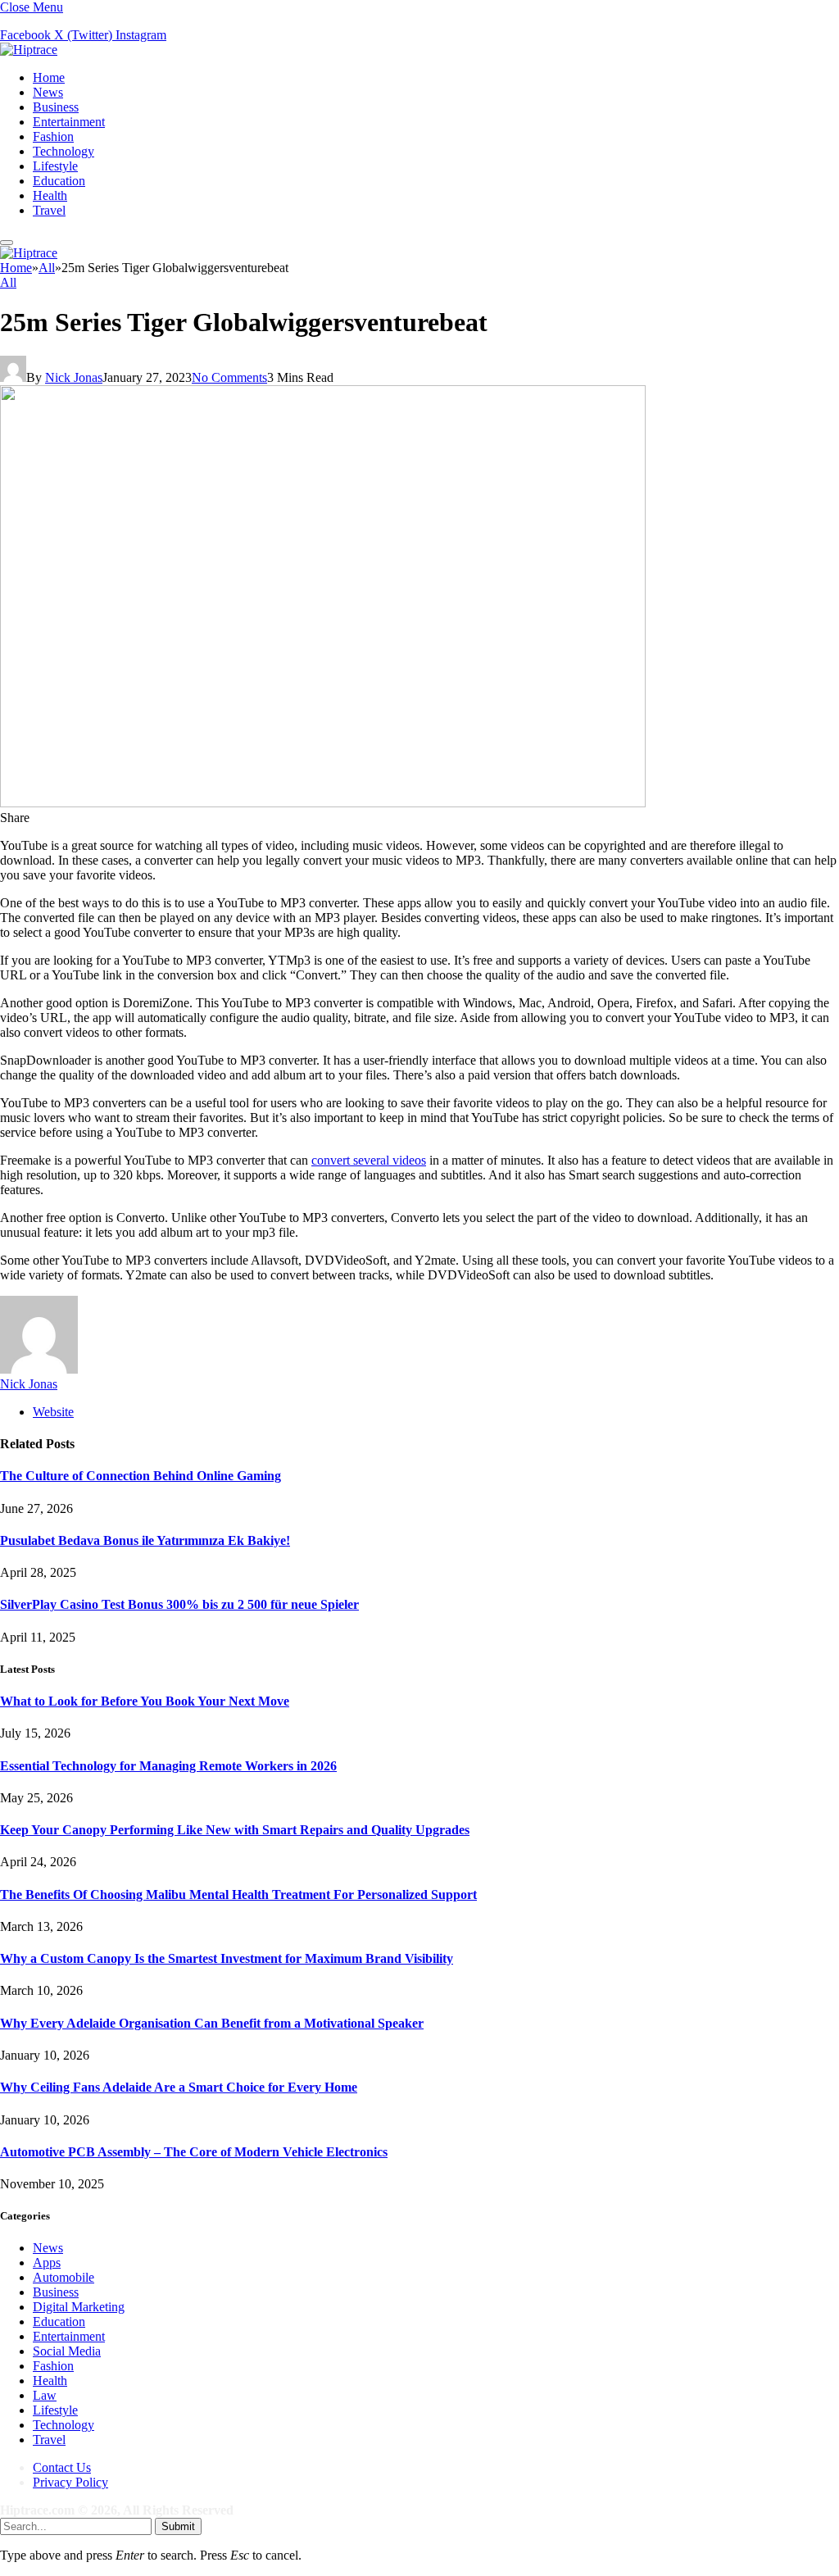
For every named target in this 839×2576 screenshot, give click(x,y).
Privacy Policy (70, 2482)
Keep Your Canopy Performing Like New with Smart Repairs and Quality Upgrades (235, 1830)
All (8, 282)
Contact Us (62, 2467)
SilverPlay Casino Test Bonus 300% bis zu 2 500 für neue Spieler (179, 1604)
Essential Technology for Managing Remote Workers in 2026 (168, 1766)
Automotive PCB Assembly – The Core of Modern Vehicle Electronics (194, 2152)
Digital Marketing (79, 2307)
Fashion (53, 136)
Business (56, 107)
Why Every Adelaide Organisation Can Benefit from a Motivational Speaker (212, 2023)
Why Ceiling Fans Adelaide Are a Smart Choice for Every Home (179, 2087)
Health (50, 195)
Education (59, 181)
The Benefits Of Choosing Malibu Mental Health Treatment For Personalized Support (238, 1895)
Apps (47, 2263)
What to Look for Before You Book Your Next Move (145, 1701)
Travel (49, 210)
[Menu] (7, 243)
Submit (178, 2526)
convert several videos (369, 1160)
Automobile (63, 2277)
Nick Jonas (74, 377)
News (48, 92)
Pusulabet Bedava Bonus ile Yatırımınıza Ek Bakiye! (145, 1540)
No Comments (229, 377)
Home (49, 77)
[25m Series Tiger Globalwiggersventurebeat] (323, 803)
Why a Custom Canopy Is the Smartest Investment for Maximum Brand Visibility (227, 1958)
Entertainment (69, 122)
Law (45, 2395)
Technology (63, 151)
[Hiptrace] (29, 50)
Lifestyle (55, 166)
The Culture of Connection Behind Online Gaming (141, 1476)
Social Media (67, 2351)
